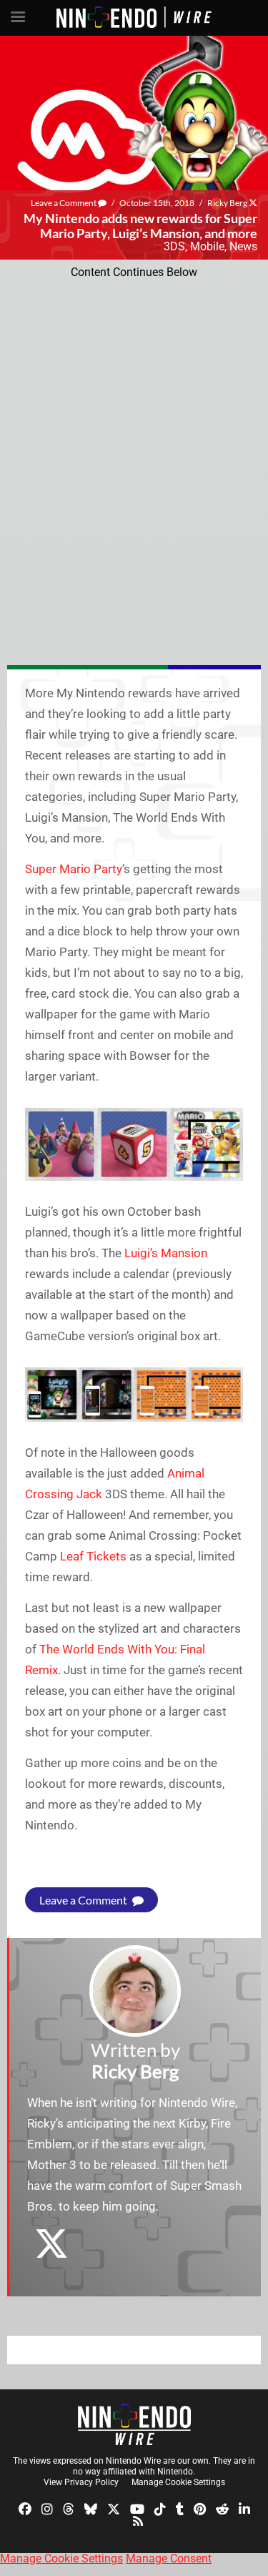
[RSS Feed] (138, 2521)
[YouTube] (137, 2508)
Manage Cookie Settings (178, 2482)
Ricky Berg (227, 203)
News (243, 246)
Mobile (207, 246)
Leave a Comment (64, 203)
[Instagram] (47, 2508)
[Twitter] (114, 2508)
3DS (174, 246)
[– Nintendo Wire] (134, 2424)
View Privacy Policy (81, 2482)
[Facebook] (25, 2508)
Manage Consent (169, 2558)
